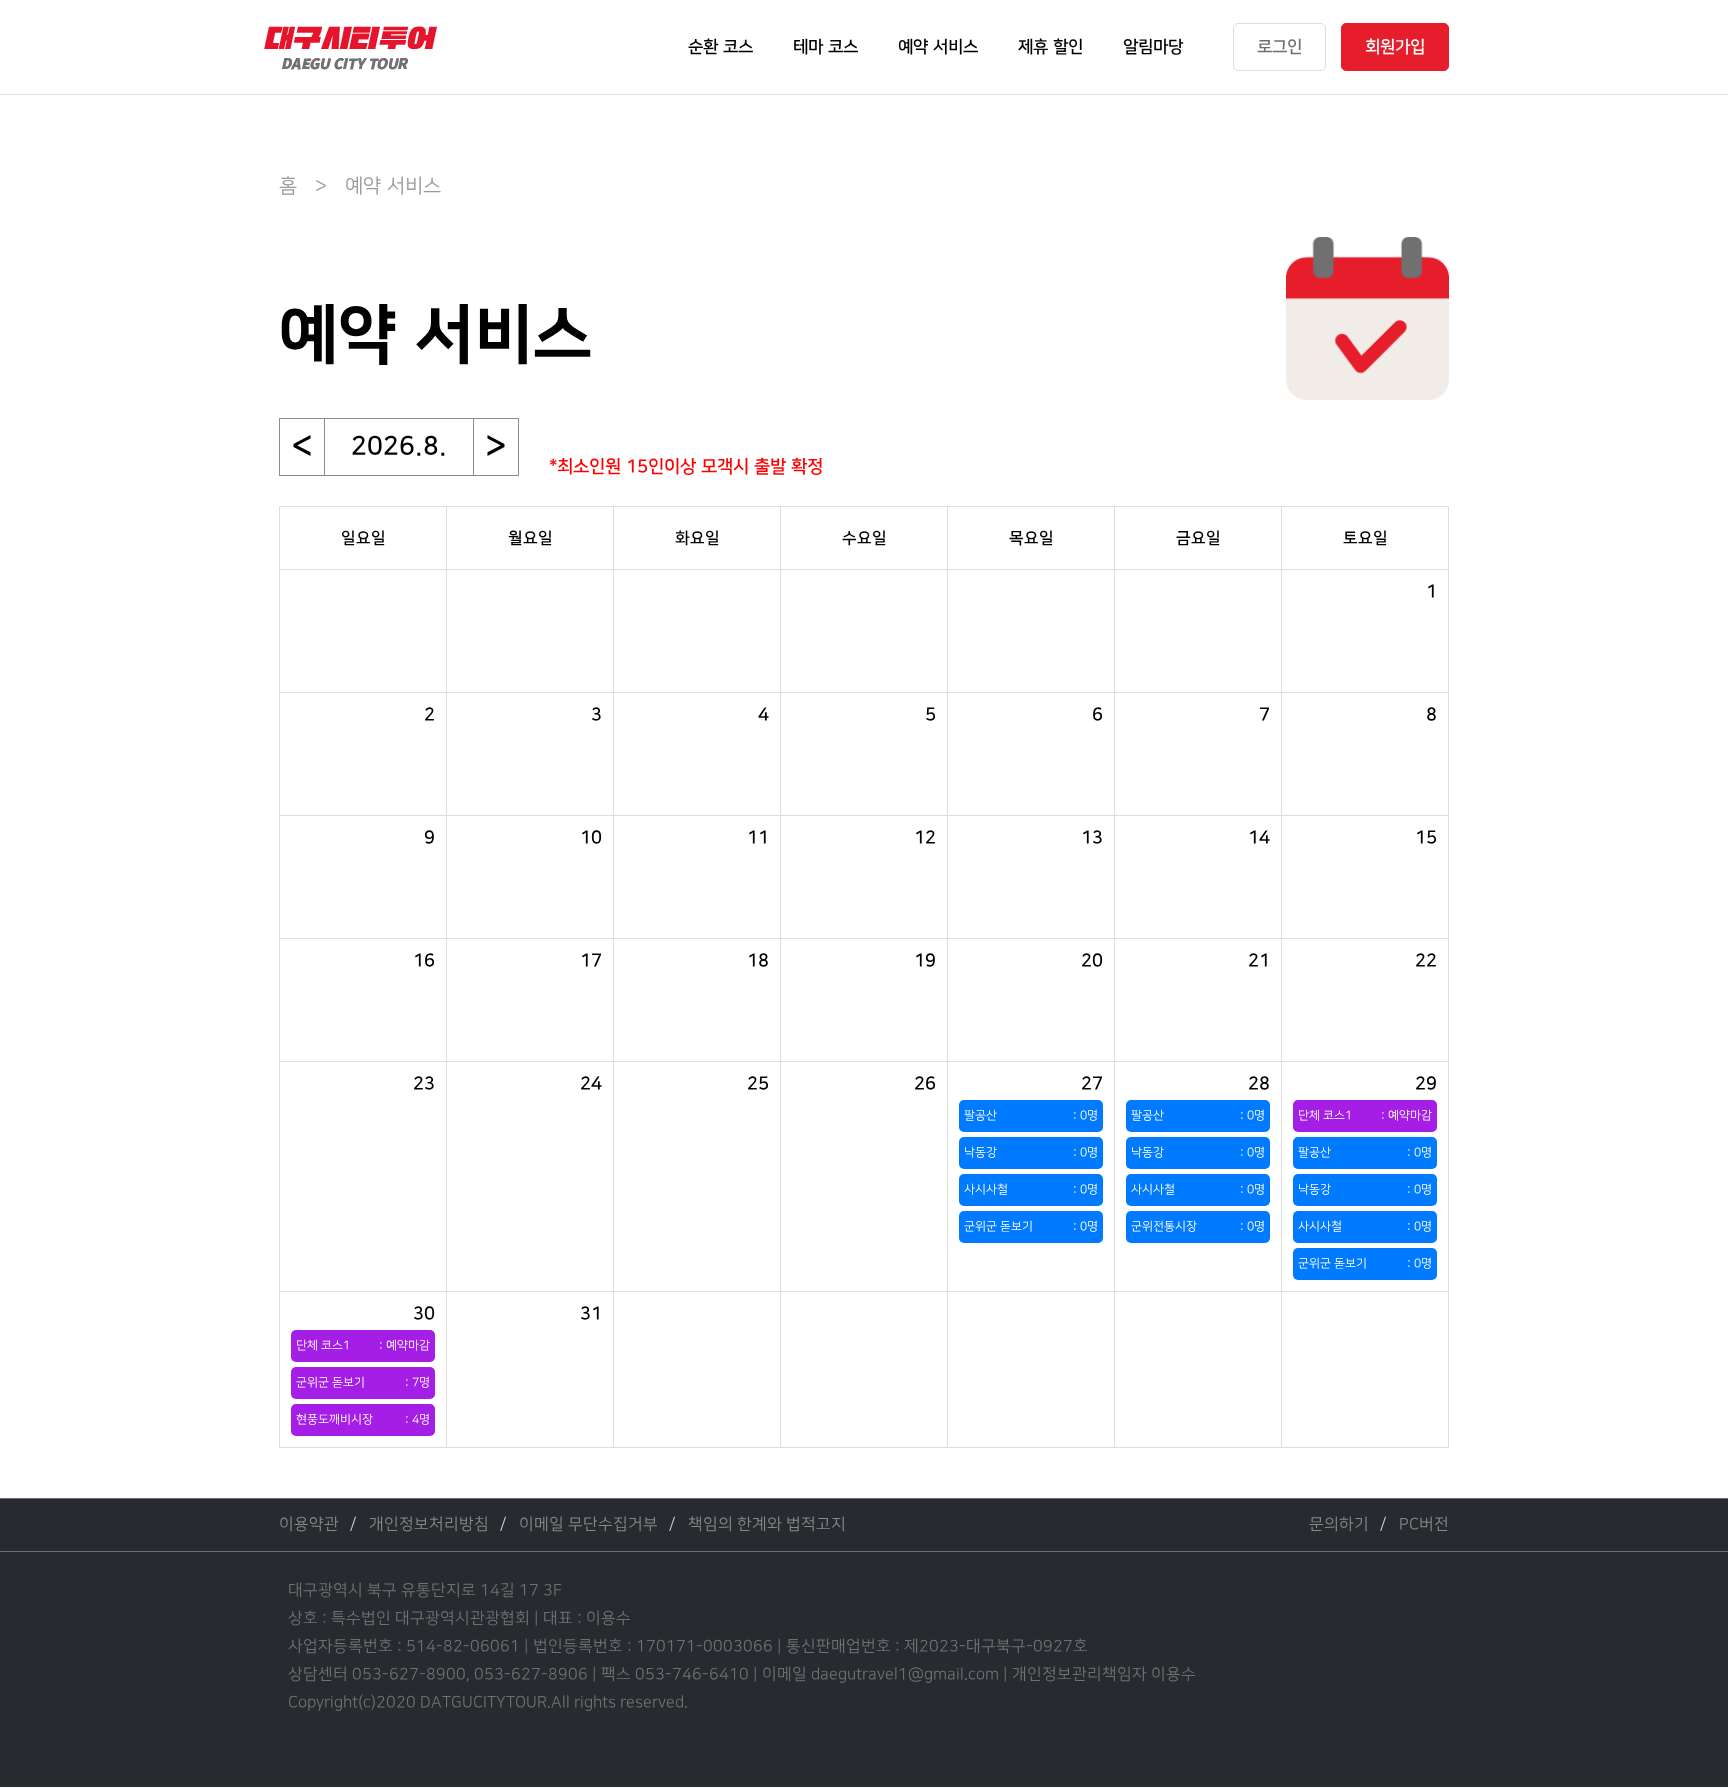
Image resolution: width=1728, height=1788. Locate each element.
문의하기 (1339, 1524)
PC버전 (1424, 1524)
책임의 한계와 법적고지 (767, 1524)
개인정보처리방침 (429, 1524)
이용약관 (309, 1524)
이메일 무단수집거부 (588, 1524)
